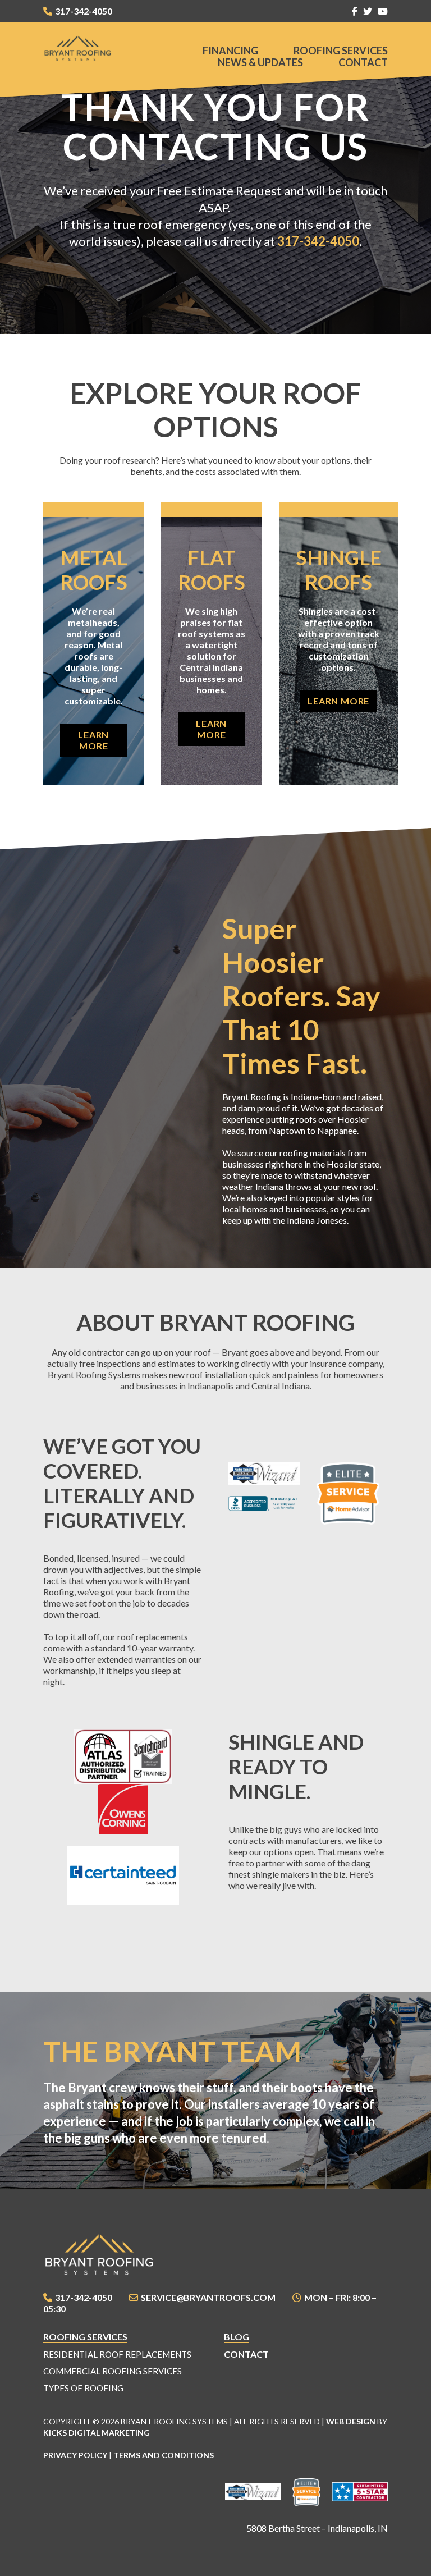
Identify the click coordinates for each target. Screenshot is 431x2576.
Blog (237, 2337)
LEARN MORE (93, 740)
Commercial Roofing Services (113, 2371)
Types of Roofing (83, 2388)
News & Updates (260, 62)
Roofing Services (341, 51)
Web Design (351, 2421)
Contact (363, 62)
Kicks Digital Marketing (97, 2433)
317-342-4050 (84, 11)
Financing (230, 51)
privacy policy (75, 2455)
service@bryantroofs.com (208, 2297)
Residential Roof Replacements (117, 2354)
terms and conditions (164, 2455)
